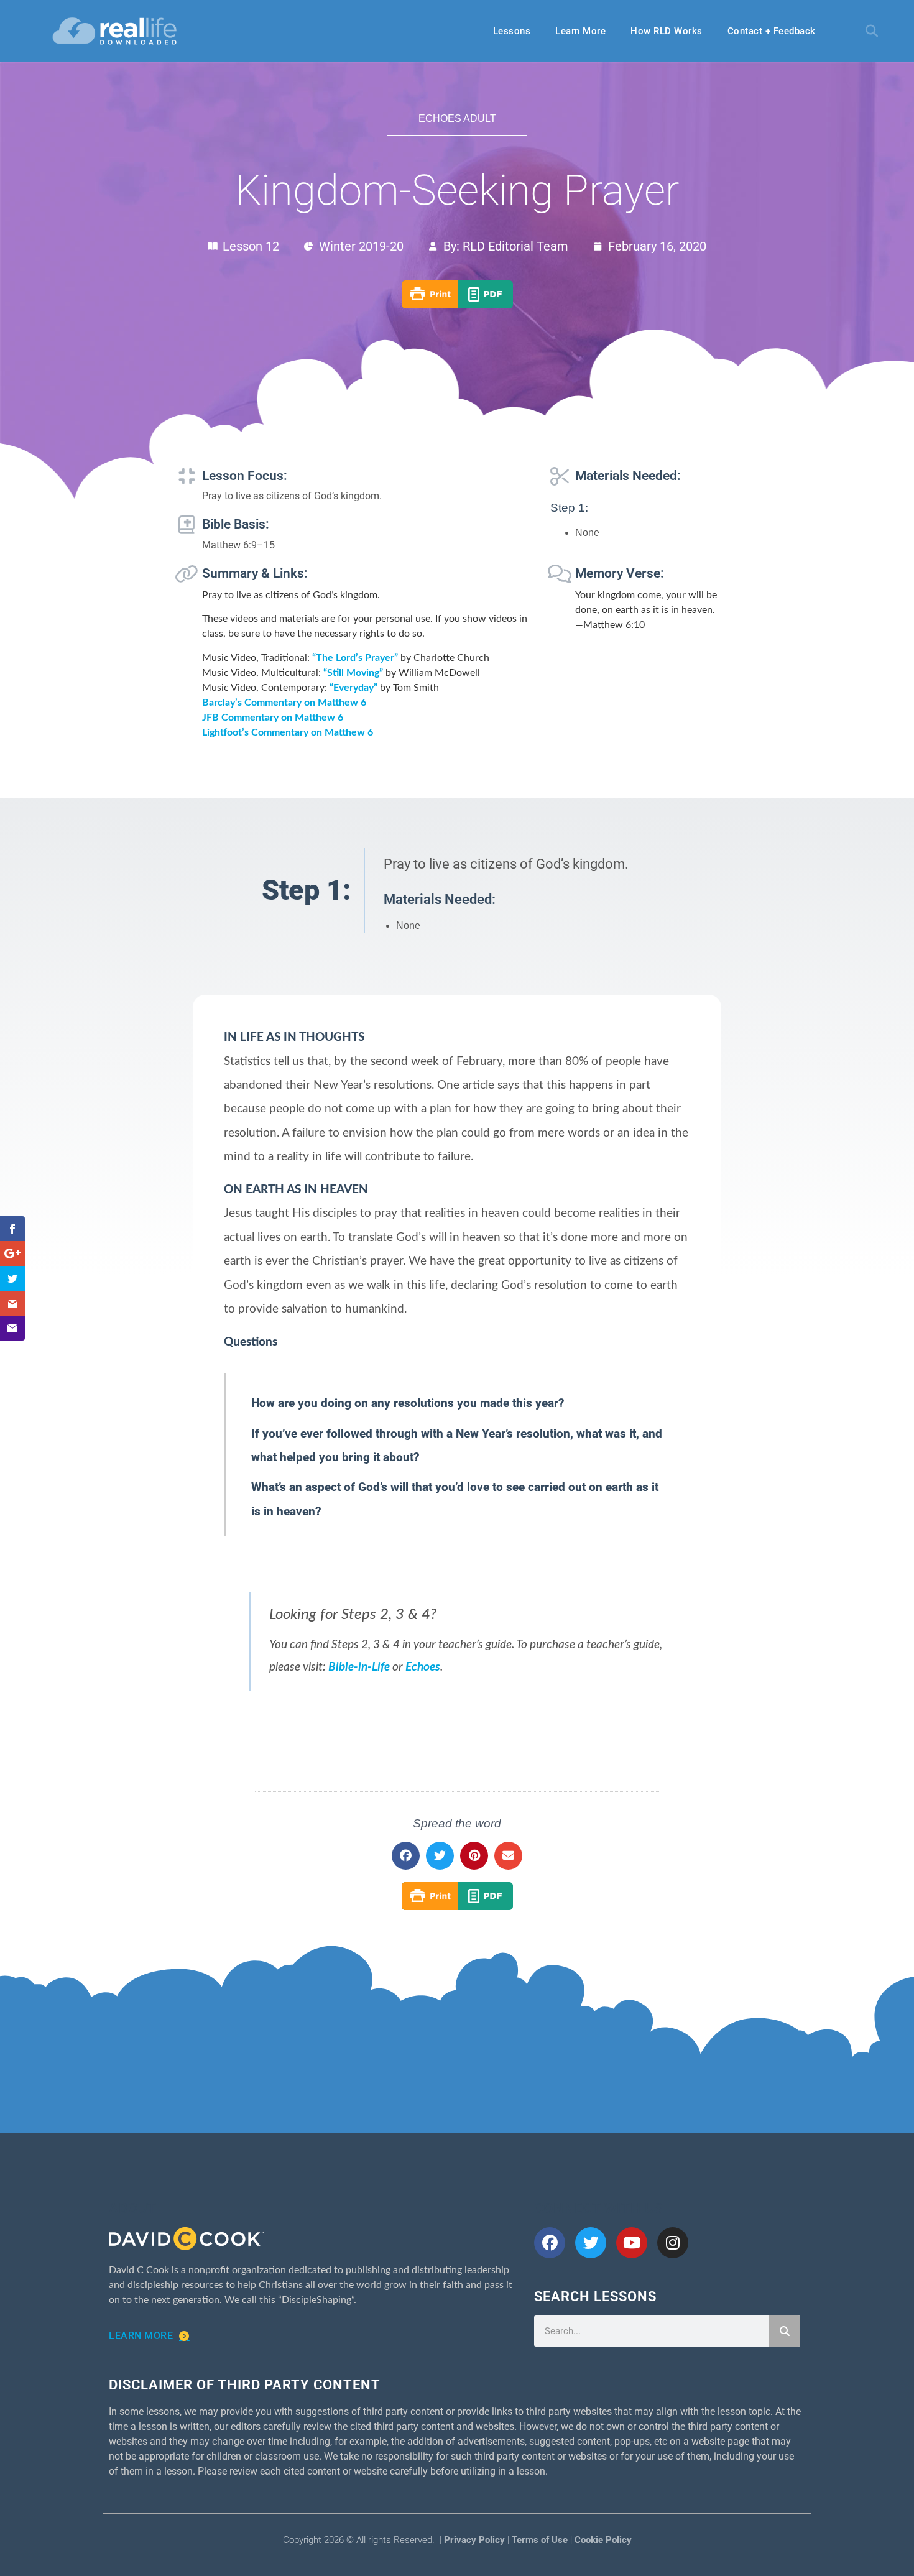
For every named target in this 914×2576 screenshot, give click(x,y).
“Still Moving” (353, 673)
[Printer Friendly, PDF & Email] (457, 305)
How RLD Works (667, 31)
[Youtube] (632, 2243)
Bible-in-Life (359, 1667)
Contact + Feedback (772, 31)
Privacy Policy (474, 2540)
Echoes (423, 1667)
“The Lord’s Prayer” (355, 658)
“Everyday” (353, 688)
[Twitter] (591, 2243)
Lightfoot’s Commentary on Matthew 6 (288, 732)
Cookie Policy (603, 2540)
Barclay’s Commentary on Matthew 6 (284, 703)
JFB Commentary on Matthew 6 (273, 718)
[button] (872, 31)
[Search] (785, 2331)
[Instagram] (673, 2243)
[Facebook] (550, 2243)
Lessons (512, 31)
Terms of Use (540, 2540)
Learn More (580, 31)
